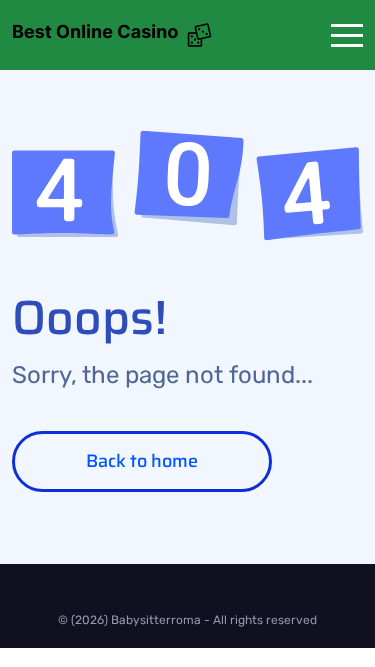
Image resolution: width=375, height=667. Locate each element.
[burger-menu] (347, 35)
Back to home (142, 461)
